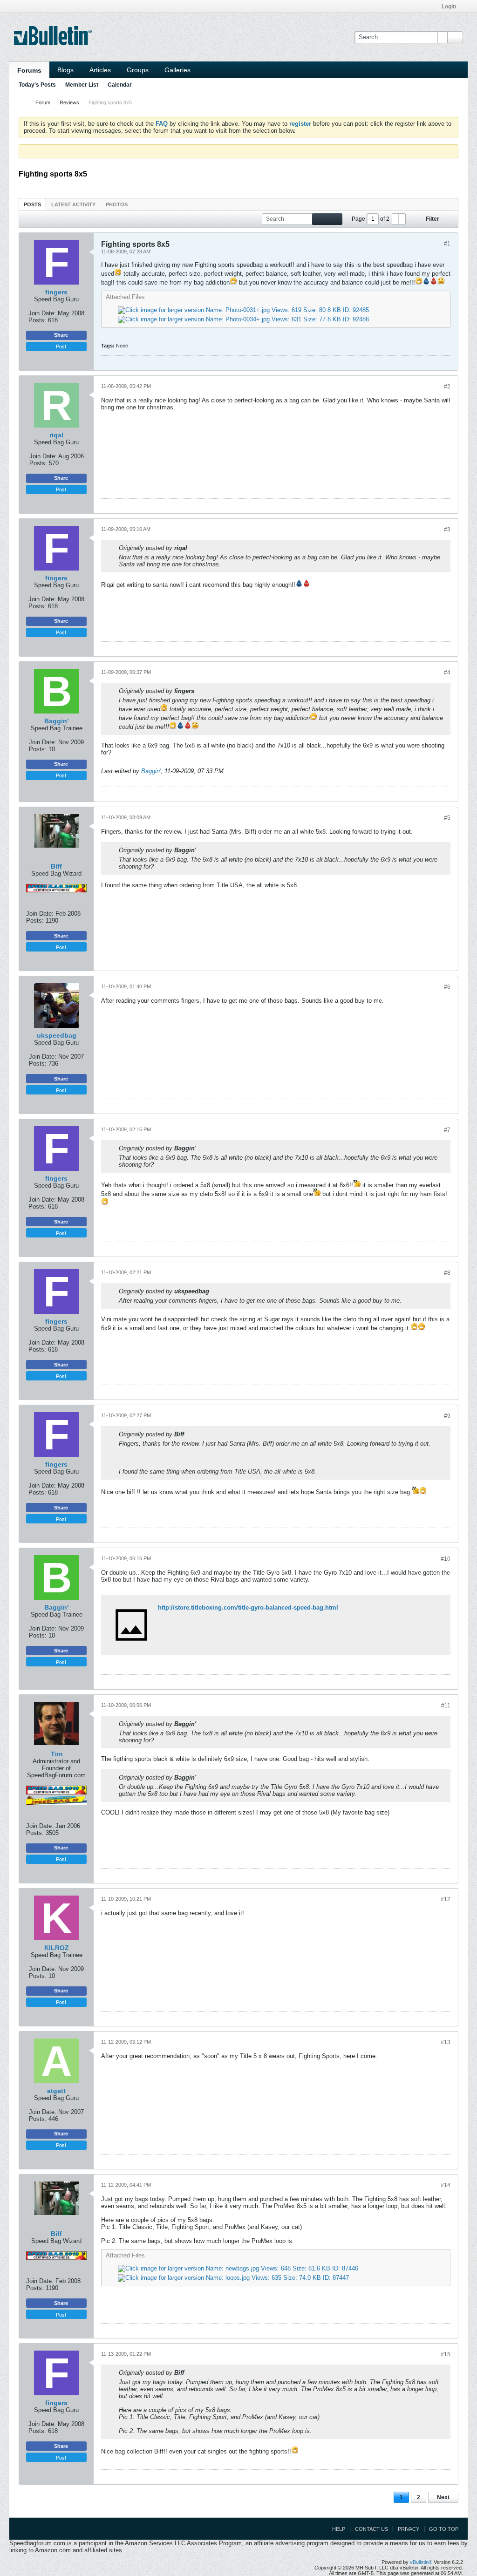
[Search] (455, 37)
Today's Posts (37, 85)
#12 (446, 1899)
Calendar (120, 85)
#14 (446, 2185)
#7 (447, 1130)
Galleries (177, 70)
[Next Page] (402, 219)
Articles (100, 70)
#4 (447, 673)
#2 (447, 387)
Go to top (444, 2529)
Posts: (37, 320)
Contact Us (371, 2529)
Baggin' (151, 771)
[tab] (32, 204)
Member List (82, 85)
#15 (446, 2354)
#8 (447, 1273)
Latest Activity (73, 204)
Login (449, 7)
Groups (138, 70)
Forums (29, 70)
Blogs (65, 70)
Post (61, 346)
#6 (447, 987)
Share (61, 335)
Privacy (409, 2529)
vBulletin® (421, 2562)
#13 (446, 2042)
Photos (117, 204)
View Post (193, 548)
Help (339, 2529)
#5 (447, 818)
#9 (447, 1416)
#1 (447, 244)
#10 (446, 1559)
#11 (446, 1706)
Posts (32, 204)
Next (443, 2497)
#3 (447, 530)
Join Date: (42, 313)
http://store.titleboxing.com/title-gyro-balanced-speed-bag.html (248, 1607)
